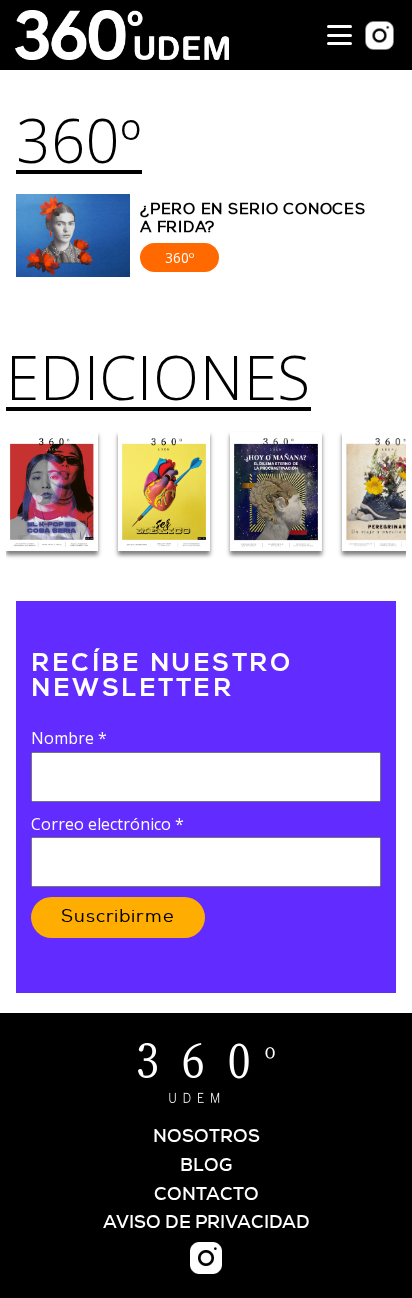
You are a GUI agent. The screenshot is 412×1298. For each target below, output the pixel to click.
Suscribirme (118, 917)
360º (79, 140)
